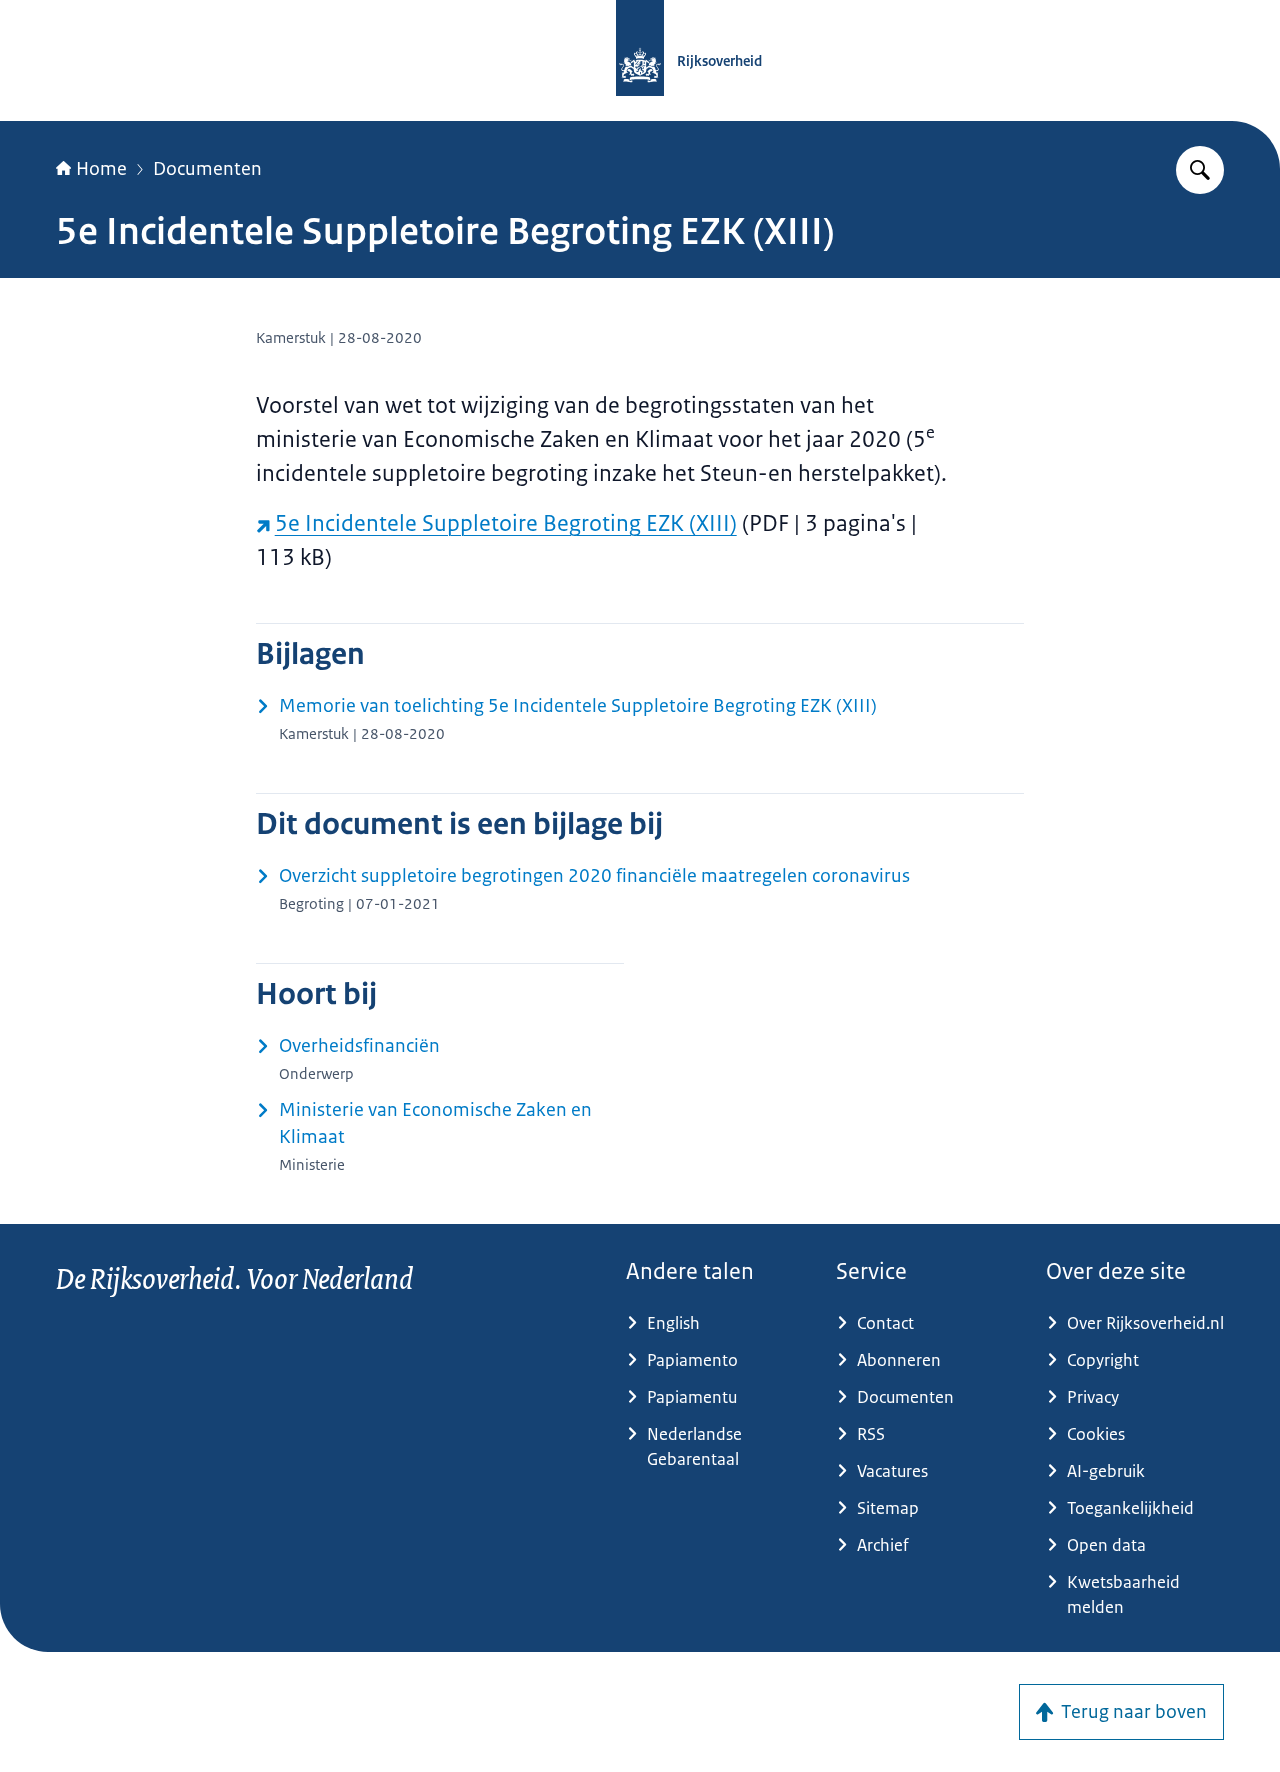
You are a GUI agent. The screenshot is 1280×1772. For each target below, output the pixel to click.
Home (101, 169)
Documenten (207, 169)
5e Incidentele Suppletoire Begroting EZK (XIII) (506, 523)
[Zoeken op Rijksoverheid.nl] (1200, 170)
